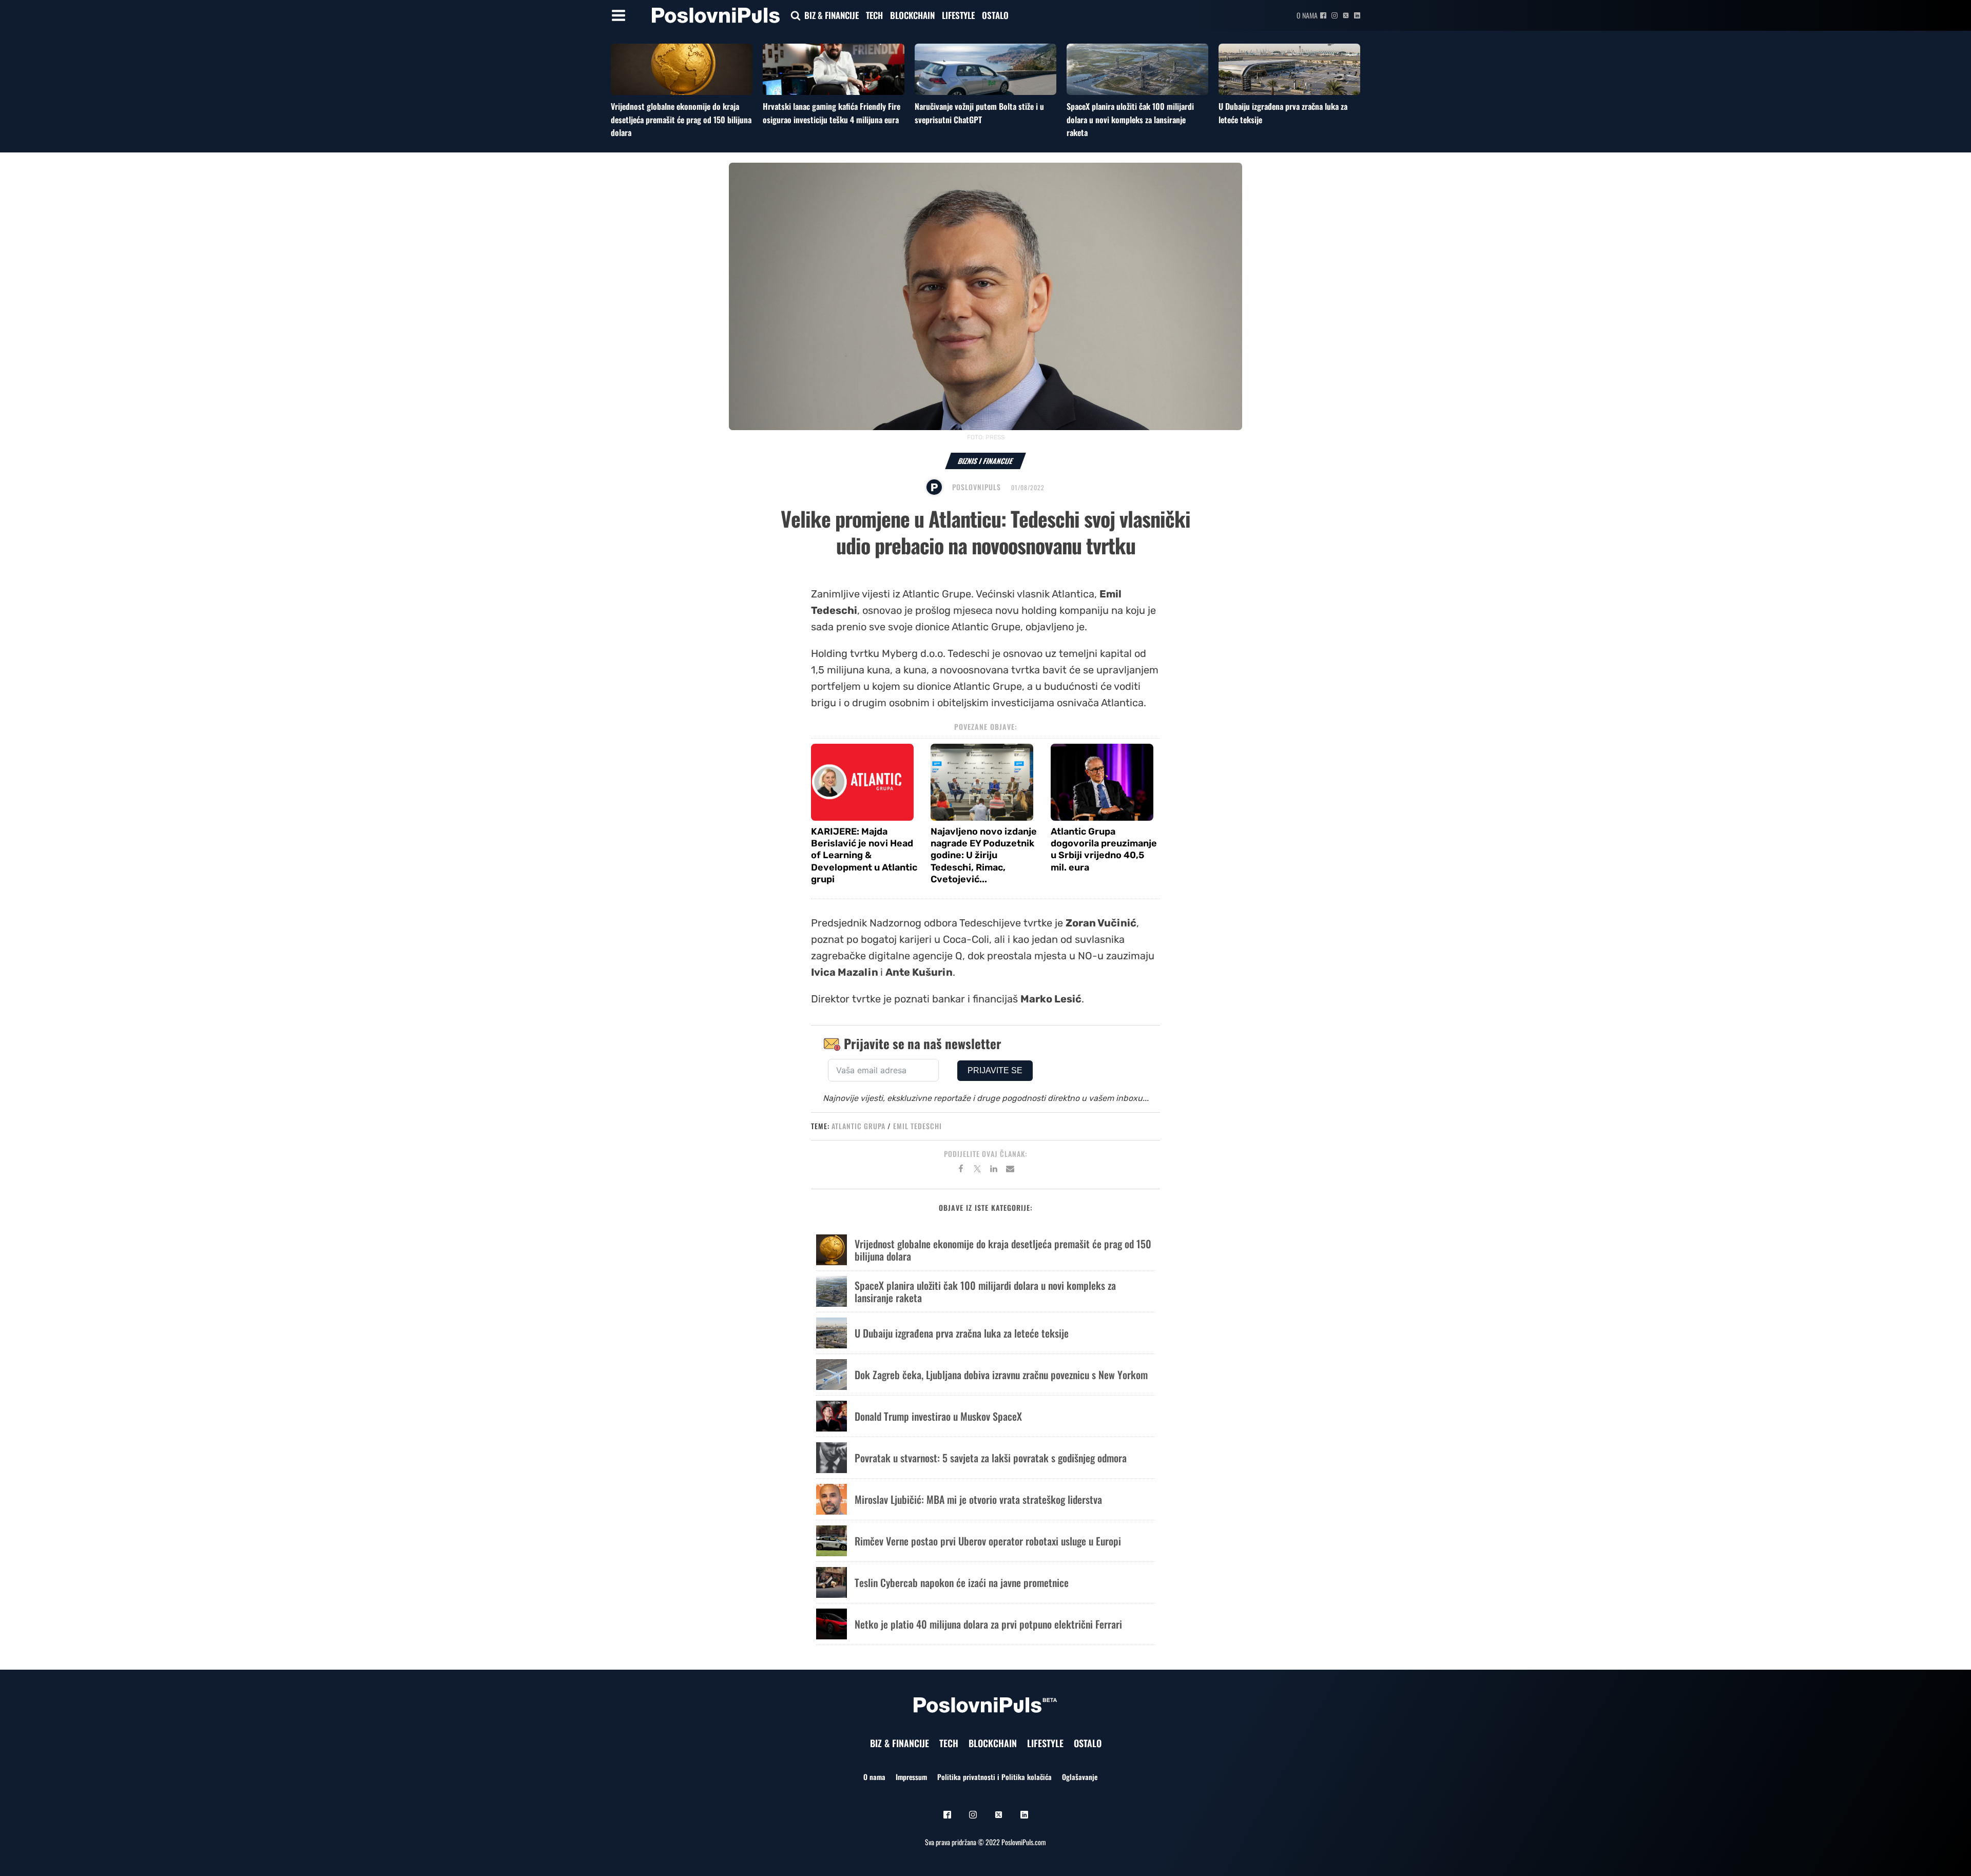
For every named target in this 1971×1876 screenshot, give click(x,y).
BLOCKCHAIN (912, 15)
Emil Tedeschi (917, 1126)
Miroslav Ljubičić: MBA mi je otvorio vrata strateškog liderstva (978, 1499)
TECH (874, 15)
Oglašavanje (1080, 1777)
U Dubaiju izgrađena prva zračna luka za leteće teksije (962, 1333)
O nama (1307, 15)
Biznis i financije (985, 461)
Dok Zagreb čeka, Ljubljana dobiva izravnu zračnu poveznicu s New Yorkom (1001, 1375)
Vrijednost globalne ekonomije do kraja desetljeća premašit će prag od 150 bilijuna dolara (681, 119)
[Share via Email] (1010, 1170)
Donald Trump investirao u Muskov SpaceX (938, 1416)
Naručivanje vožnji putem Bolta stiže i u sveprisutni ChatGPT (979, 113)
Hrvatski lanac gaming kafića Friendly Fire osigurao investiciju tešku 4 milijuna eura (832, 113)
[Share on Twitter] (977, 1170)
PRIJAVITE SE (995, 1070)
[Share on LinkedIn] (994, 1170)
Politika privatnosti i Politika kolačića (994, 1777)
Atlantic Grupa (858, 1126)
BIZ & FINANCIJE (832, 15)
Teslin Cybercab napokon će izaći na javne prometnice (962, 1582)
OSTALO (995, 15)
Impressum (911, 1777)
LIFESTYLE (958, 15)
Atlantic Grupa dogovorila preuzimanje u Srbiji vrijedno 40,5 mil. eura (1104, 849)
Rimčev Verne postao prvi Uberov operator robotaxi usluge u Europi (988, 1541)
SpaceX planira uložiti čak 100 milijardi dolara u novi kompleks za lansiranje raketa (1130, 119)
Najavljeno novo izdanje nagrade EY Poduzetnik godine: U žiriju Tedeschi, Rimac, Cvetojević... (984, 856)
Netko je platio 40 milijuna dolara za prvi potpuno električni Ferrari (988, 1624)
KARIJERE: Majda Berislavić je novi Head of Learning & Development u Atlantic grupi (864, 856)
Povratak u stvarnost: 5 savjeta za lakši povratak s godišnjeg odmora (991, 1458)
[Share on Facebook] (961, 1170)
